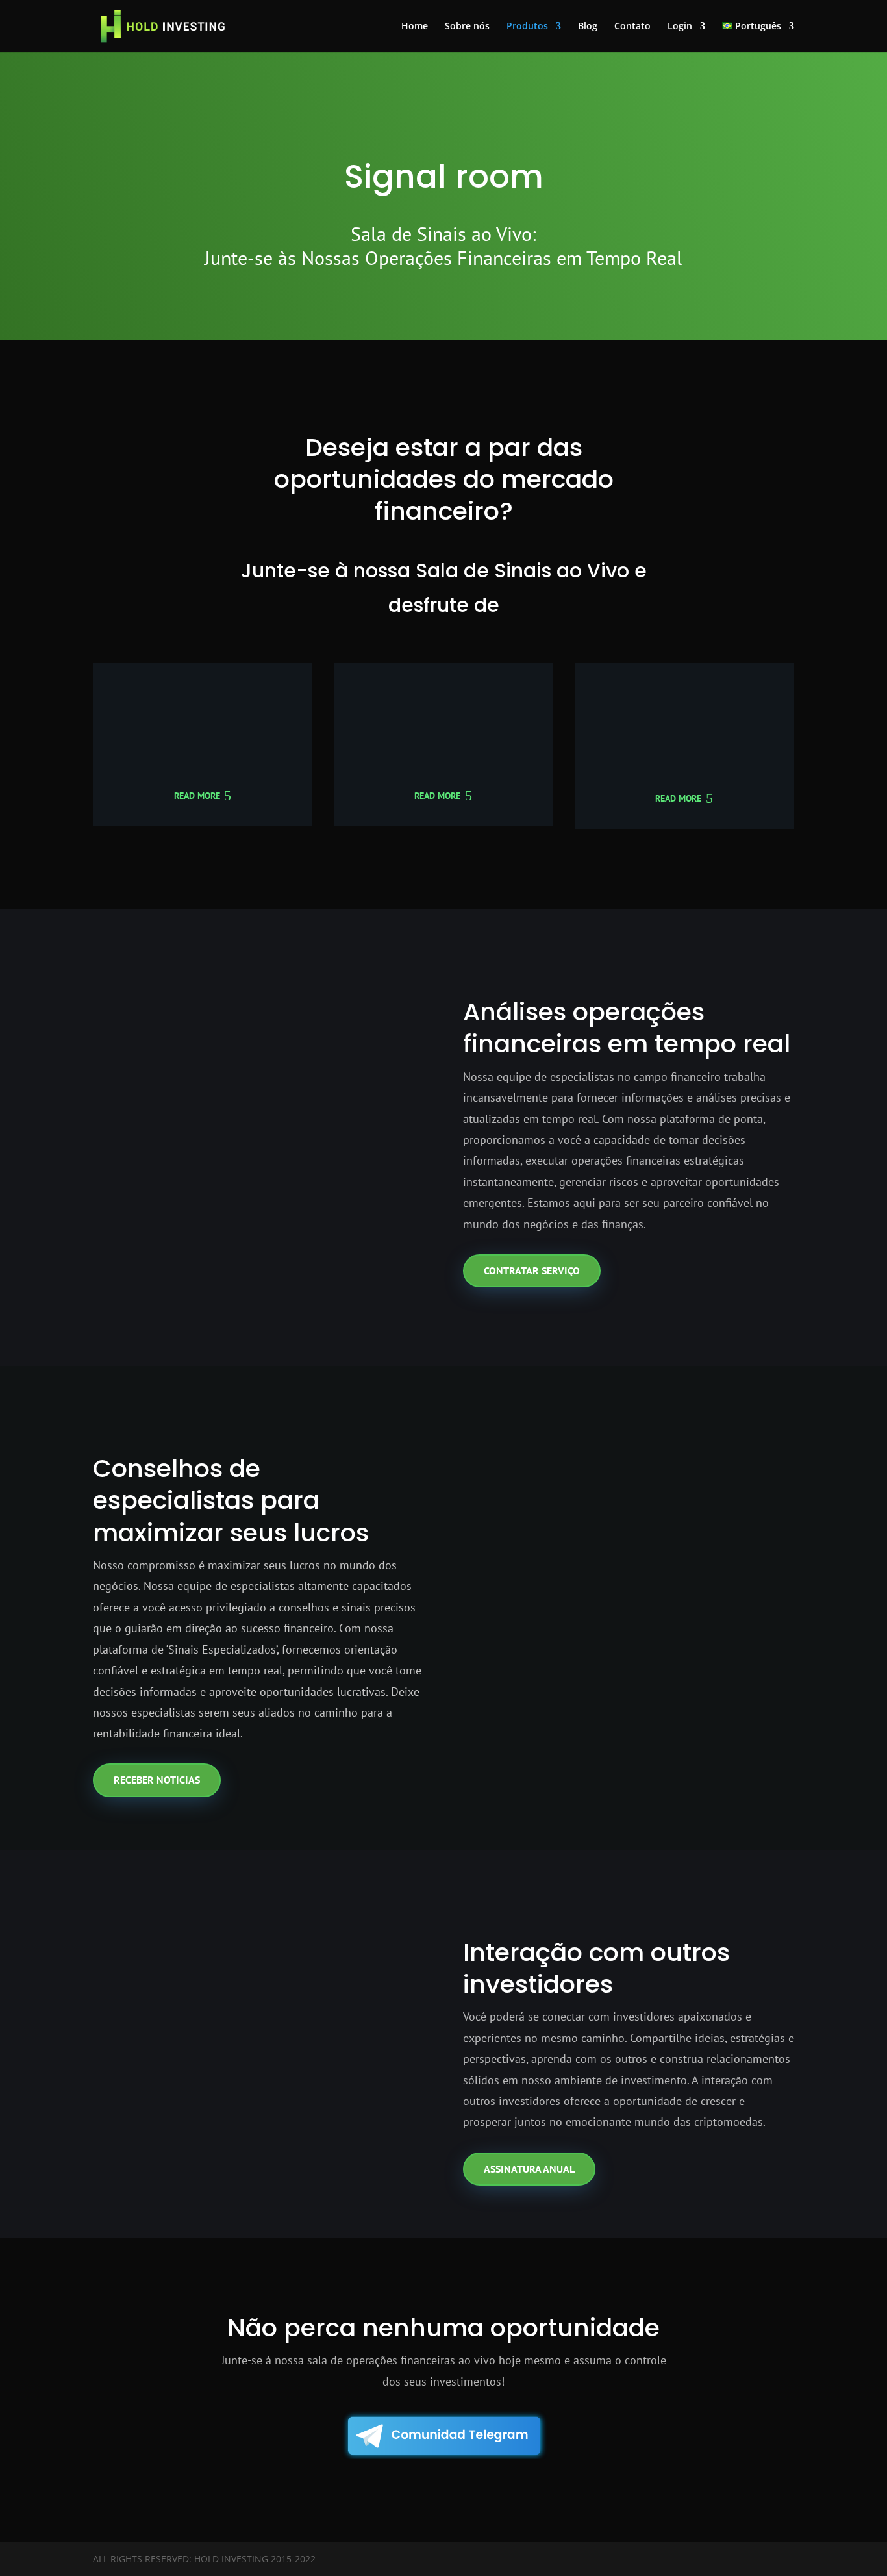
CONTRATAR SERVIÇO (532, 1270)
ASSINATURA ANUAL (529, 2169)
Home (415, 27)
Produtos (527, 27)
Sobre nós (467, 27)
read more (197, 796)
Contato (632, 27)
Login (680, 27)
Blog (588, 27)
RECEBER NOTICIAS (157, 1780)
